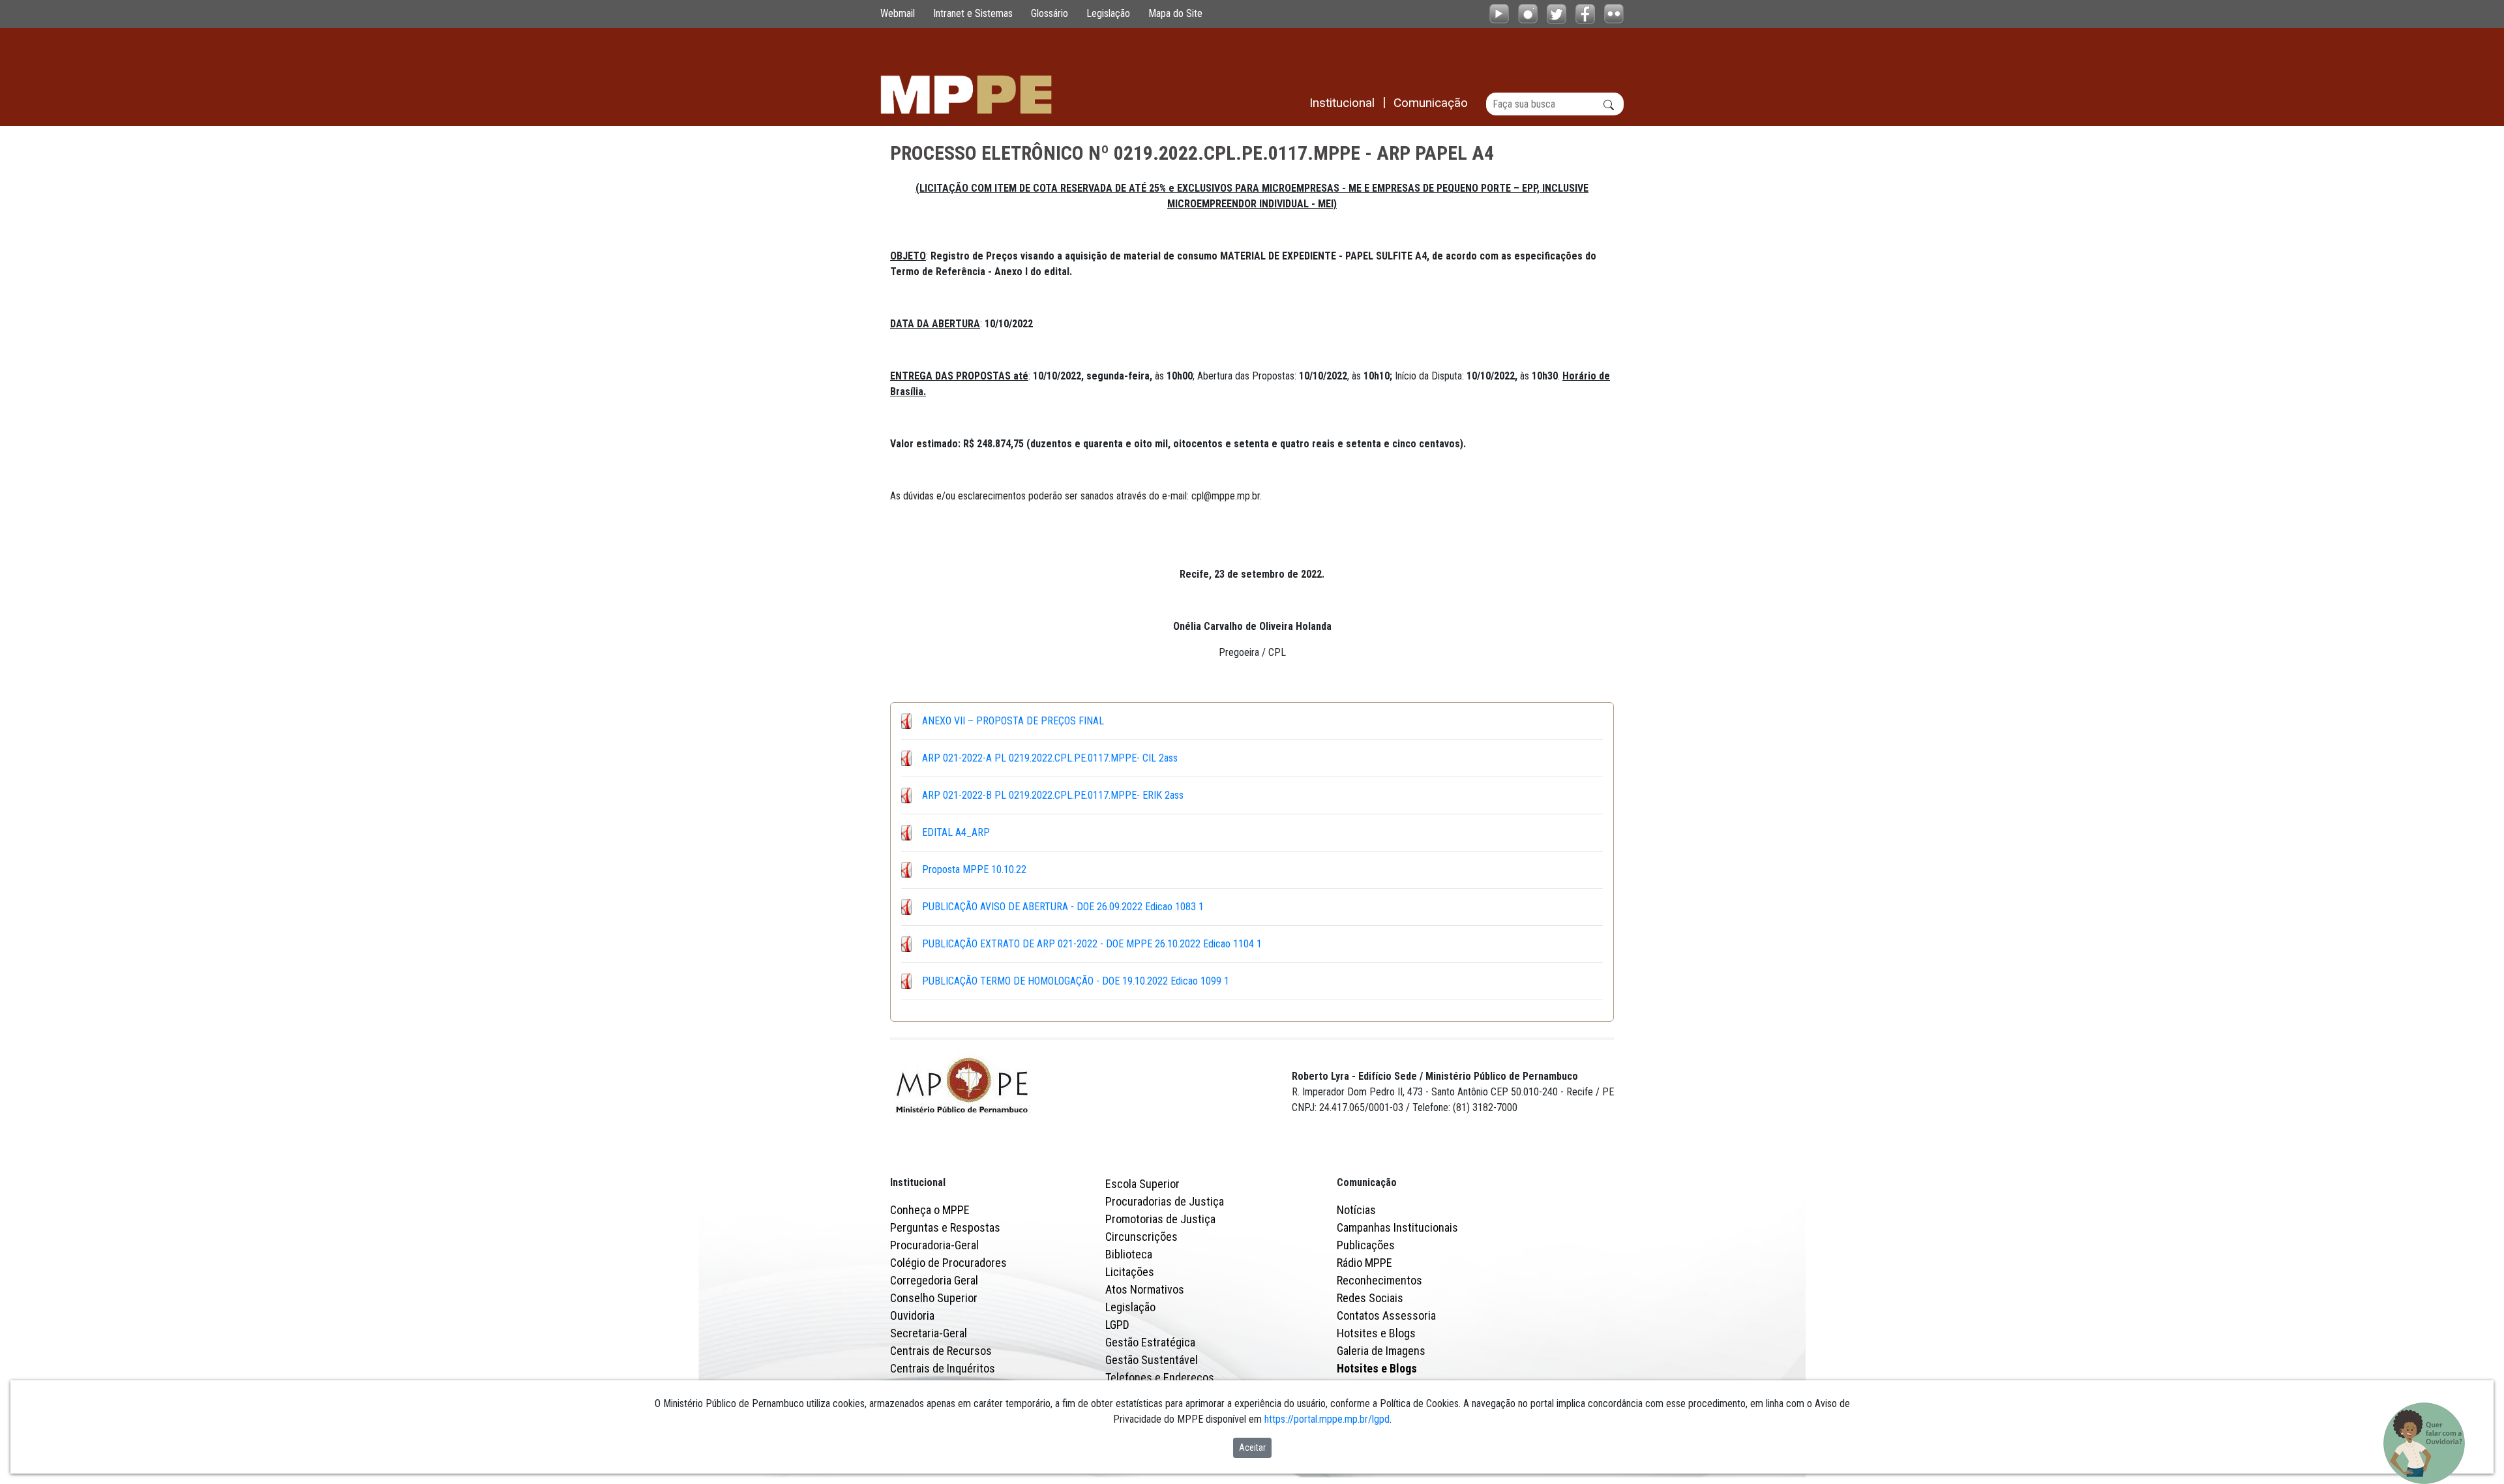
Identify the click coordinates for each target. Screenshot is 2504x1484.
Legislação (1108, 13)
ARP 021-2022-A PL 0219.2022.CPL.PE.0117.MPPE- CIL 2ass (1050, 758)
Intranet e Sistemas (973, 13)
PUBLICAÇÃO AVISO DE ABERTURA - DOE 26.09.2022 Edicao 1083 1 (1063, 907)
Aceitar (1252, 1447)
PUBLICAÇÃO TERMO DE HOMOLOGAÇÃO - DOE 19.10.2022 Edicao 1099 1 (1076, 981)
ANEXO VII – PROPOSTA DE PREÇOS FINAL (1013, 721)
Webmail (898, 13)
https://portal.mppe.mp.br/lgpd (1327, 1419)
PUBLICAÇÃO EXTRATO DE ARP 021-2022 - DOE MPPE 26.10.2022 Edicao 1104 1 (1092, 944)
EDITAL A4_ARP (956, 832)
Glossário (1050, 13)
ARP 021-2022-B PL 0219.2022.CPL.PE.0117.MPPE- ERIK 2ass (1053, 795)
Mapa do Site (1175, 13)
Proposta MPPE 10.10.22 (974, 869)
